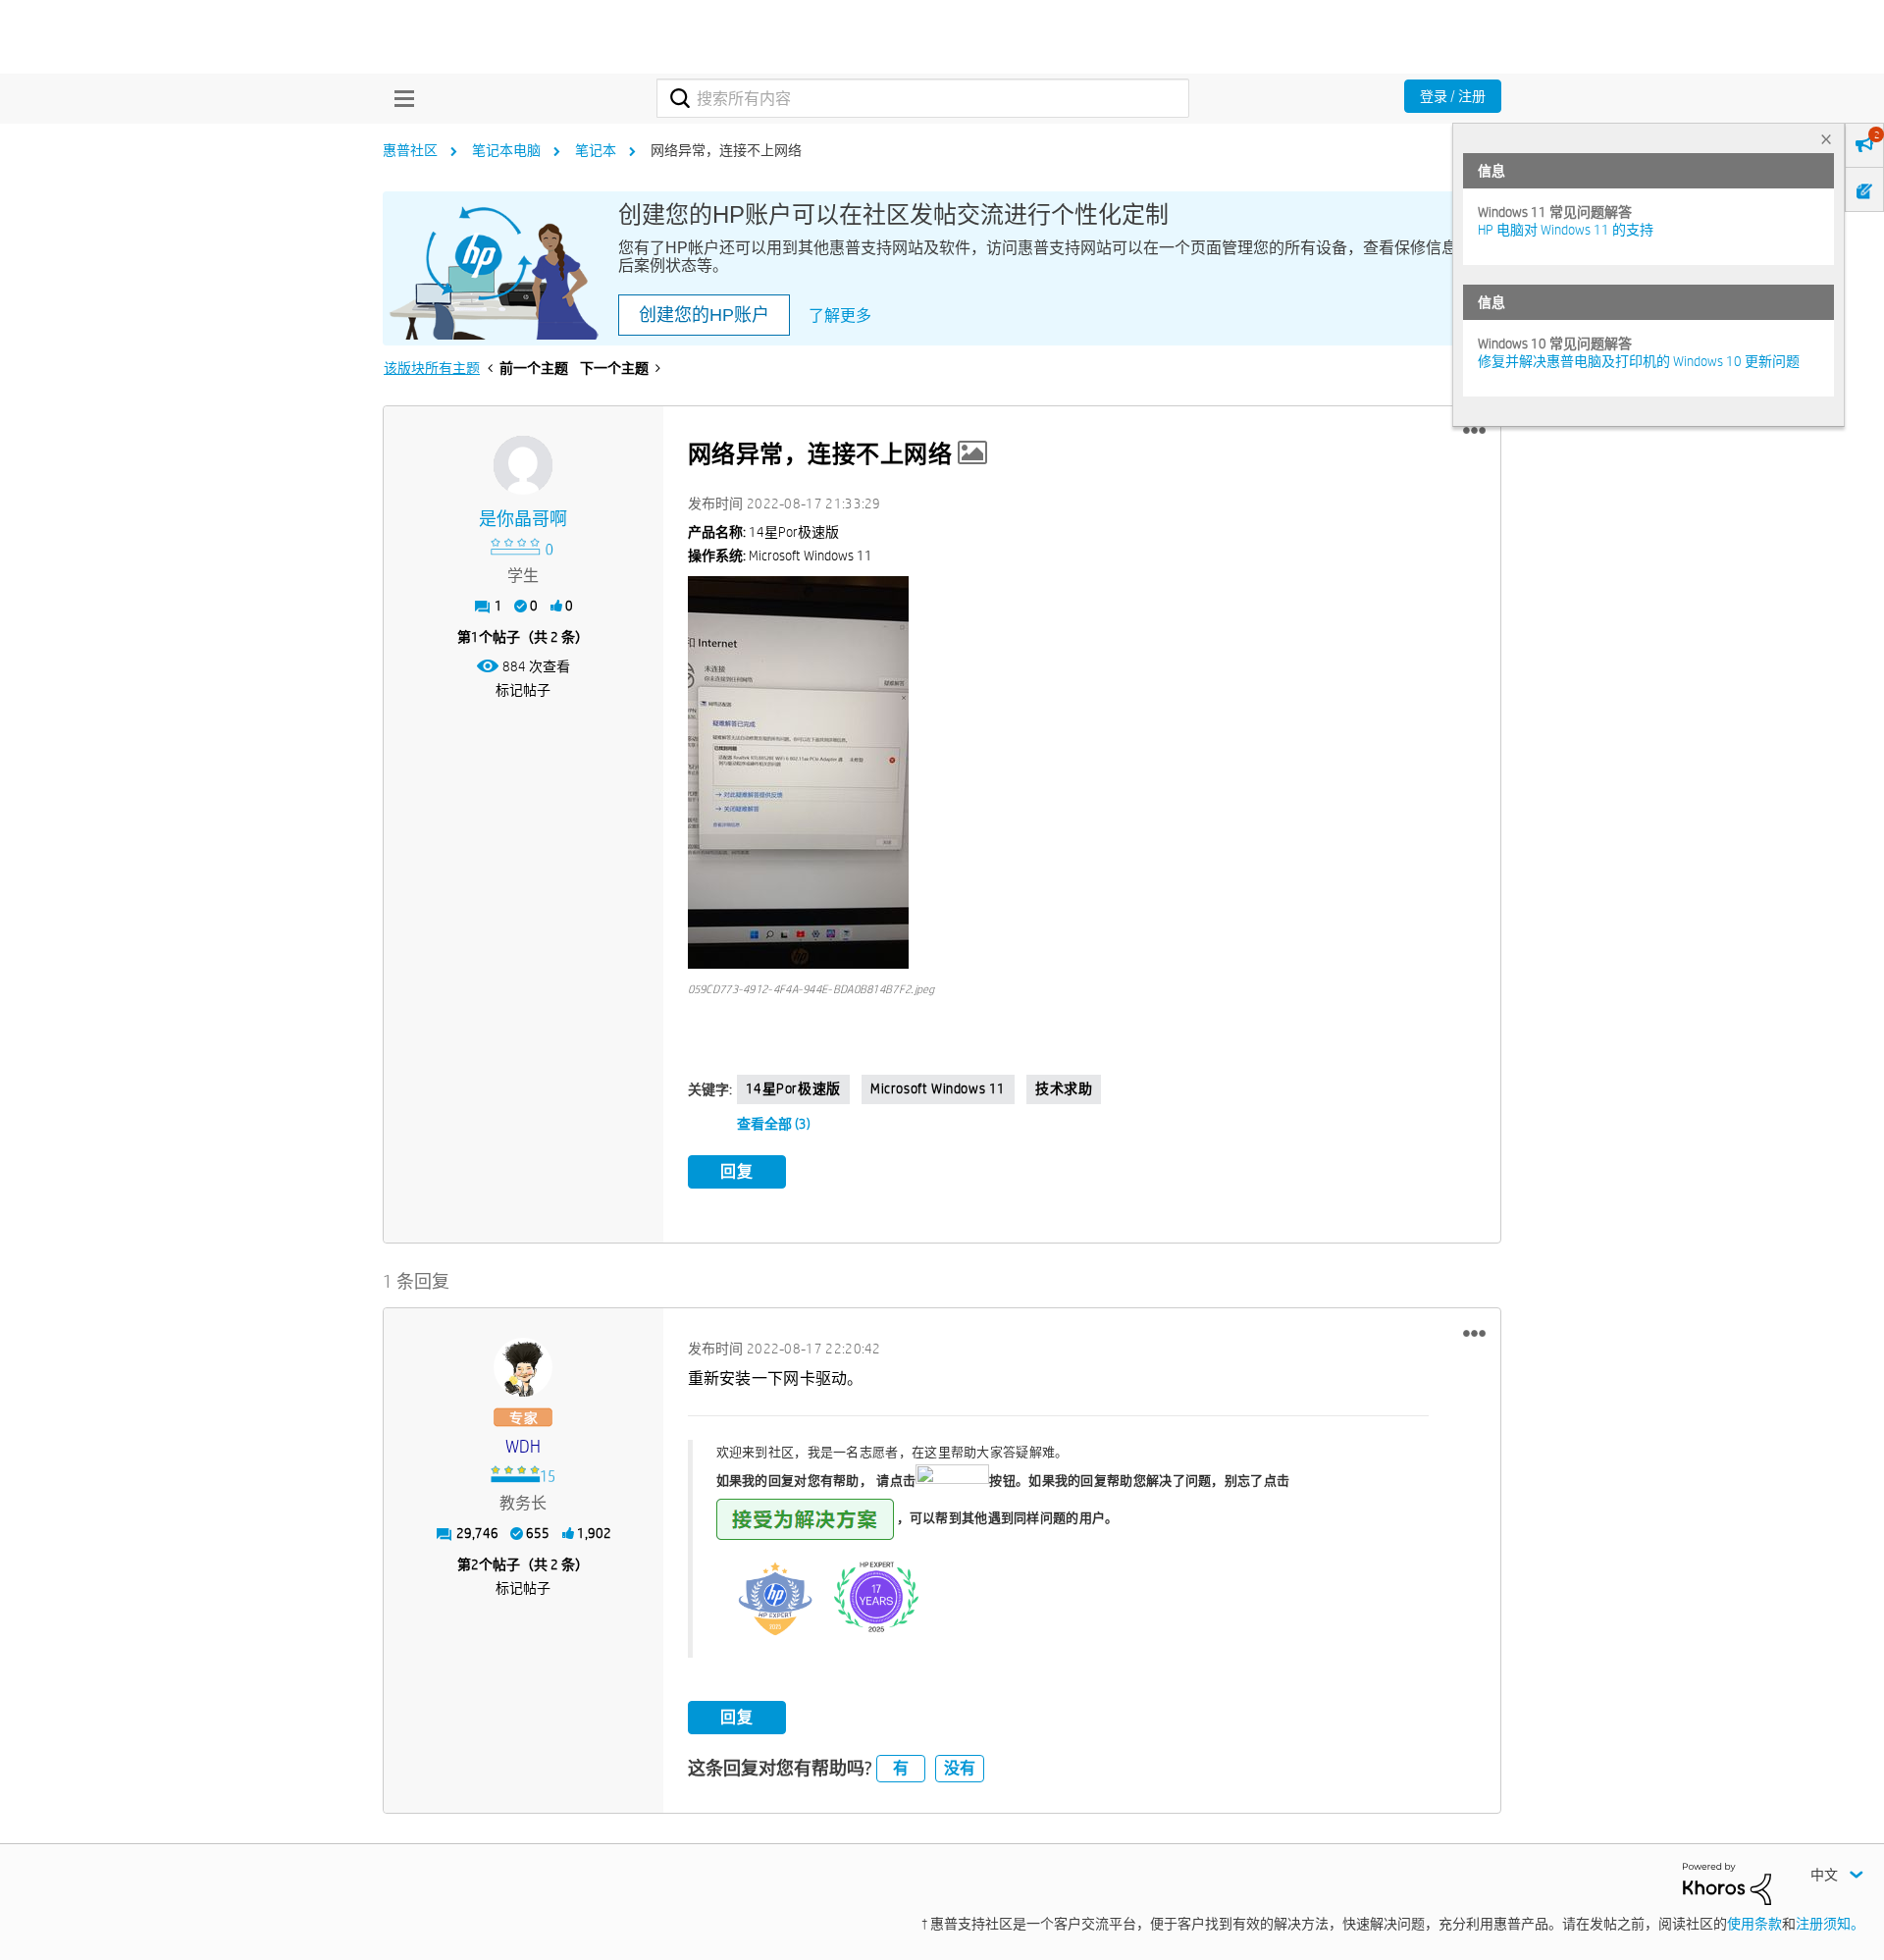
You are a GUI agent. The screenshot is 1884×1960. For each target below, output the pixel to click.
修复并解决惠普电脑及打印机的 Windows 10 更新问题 (1639, 361)
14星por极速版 (793, 1088)
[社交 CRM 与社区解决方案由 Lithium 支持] (1727, 1882)
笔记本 (596, 150)
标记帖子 (523, 690)
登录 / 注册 (1453, 96)
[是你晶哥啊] (523, 465)
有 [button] (901, 1768)
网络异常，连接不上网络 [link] (726, 150)
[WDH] (523, 1367)
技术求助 (1064, 1088)
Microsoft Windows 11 (938, 1088)
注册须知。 (1830, 1924)
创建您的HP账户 (704, 315)
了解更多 (840, 316)
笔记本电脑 (506, 150)
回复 (737, 1171)
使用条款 (1754, 1924)
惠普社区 (410, 150)
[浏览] (399, 98)
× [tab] (1826, 139)
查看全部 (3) (774, 1124)
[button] (1474, 431)
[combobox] (923, 98)
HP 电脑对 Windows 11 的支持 (1566, 230)
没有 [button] (960, 1768)
